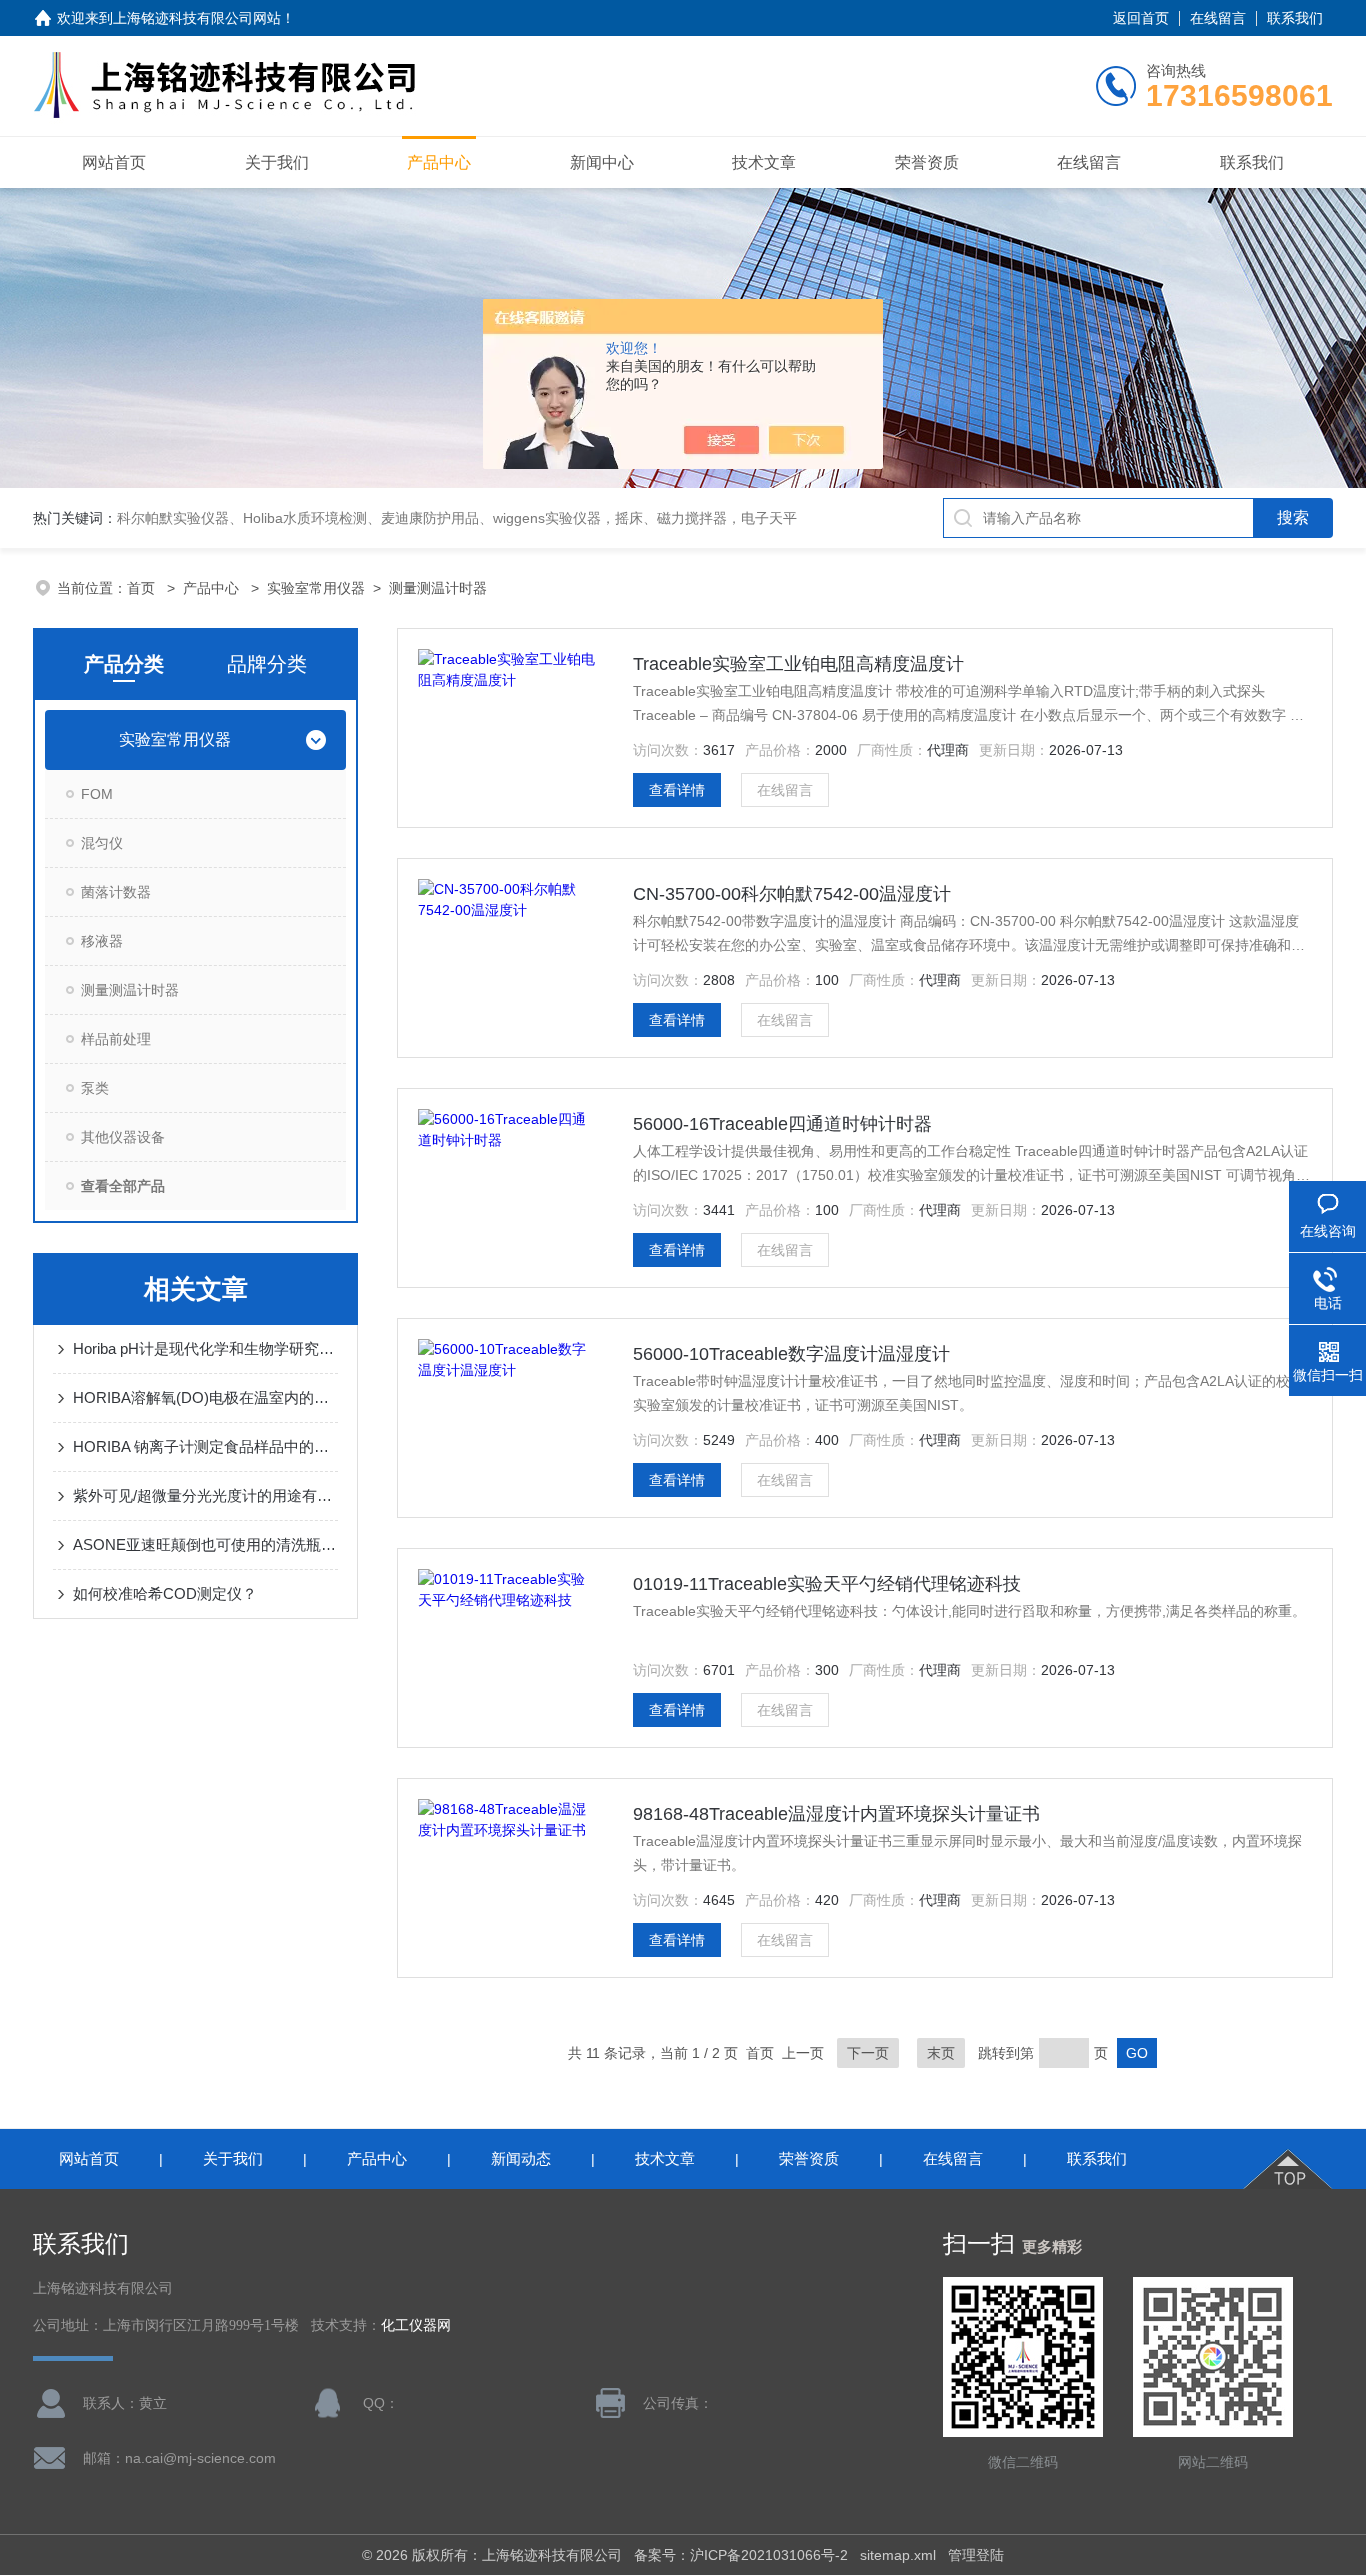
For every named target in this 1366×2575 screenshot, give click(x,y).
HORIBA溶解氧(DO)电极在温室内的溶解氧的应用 (205, 1397)
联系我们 (1295, 18)
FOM (97, 794)
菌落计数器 (116, 892)
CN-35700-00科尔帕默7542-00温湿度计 (792, 894)
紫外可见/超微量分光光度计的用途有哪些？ (205, 1495)
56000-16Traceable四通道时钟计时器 (782, 1124)
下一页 (868, 2053)
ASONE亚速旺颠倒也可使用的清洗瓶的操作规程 (205, 1544)
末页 (941, 2053)
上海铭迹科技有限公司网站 (197, 18)
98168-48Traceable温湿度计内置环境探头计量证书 (836, 1814)
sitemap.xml (898, 2555)
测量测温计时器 (438, 588)
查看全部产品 (123, 1186)
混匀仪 (102, 843)
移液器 (102, 941)
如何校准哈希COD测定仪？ (165, 1593)
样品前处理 (116, 1039)
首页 (143, 588)
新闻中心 (602, 162)
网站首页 (114, 162)
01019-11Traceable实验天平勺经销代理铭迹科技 (827, 1584)
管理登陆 (976, 2555)
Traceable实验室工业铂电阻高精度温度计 (798, 664)
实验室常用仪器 (316, 588)
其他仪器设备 (123, 1137)
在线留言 (1218, 18)
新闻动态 (521, 2158)
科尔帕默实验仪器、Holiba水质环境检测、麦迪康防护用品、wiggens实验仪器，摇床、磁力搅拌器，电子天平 (457, 518)
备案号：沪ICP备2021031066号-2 (741, 2555)
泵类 (95, 1088)
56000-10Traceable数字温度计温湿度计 (791, 1354)
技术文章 (764, 162)
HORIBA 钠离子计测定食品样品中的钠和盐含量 (205, 1446)
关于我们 (277, 162)
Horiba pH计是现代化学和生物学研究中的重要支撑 (205, 1348)
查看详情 (677, 790)
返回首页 (1141, 18)
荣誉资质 (927, 162)
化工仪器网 (416, 2325)
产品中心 (439, 162)
